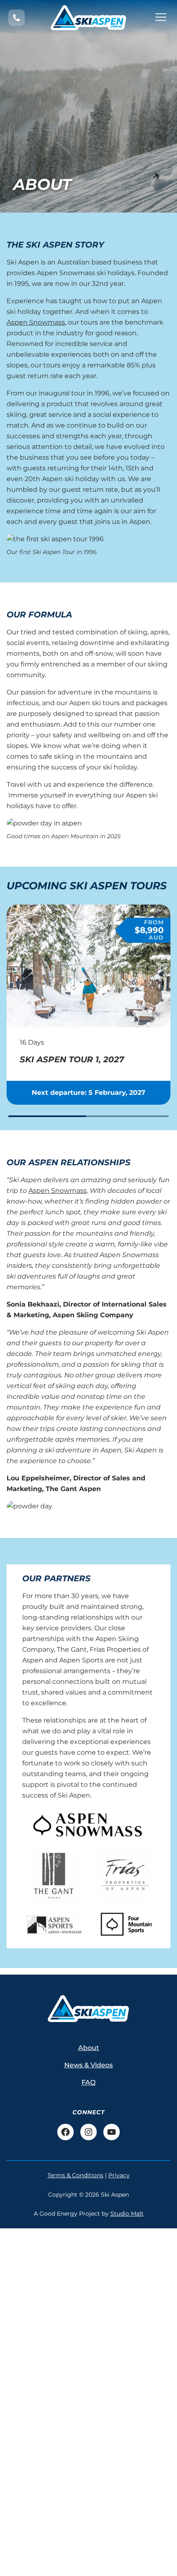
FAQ (88, 2082)
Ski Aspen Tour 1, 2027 (72, 1059)
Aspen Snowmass (36, 322)
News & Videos (88, 2065)
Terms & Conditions (75, 2175)
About (89, 2048)
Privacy (119, 2175)
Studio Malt (127, 2214)
